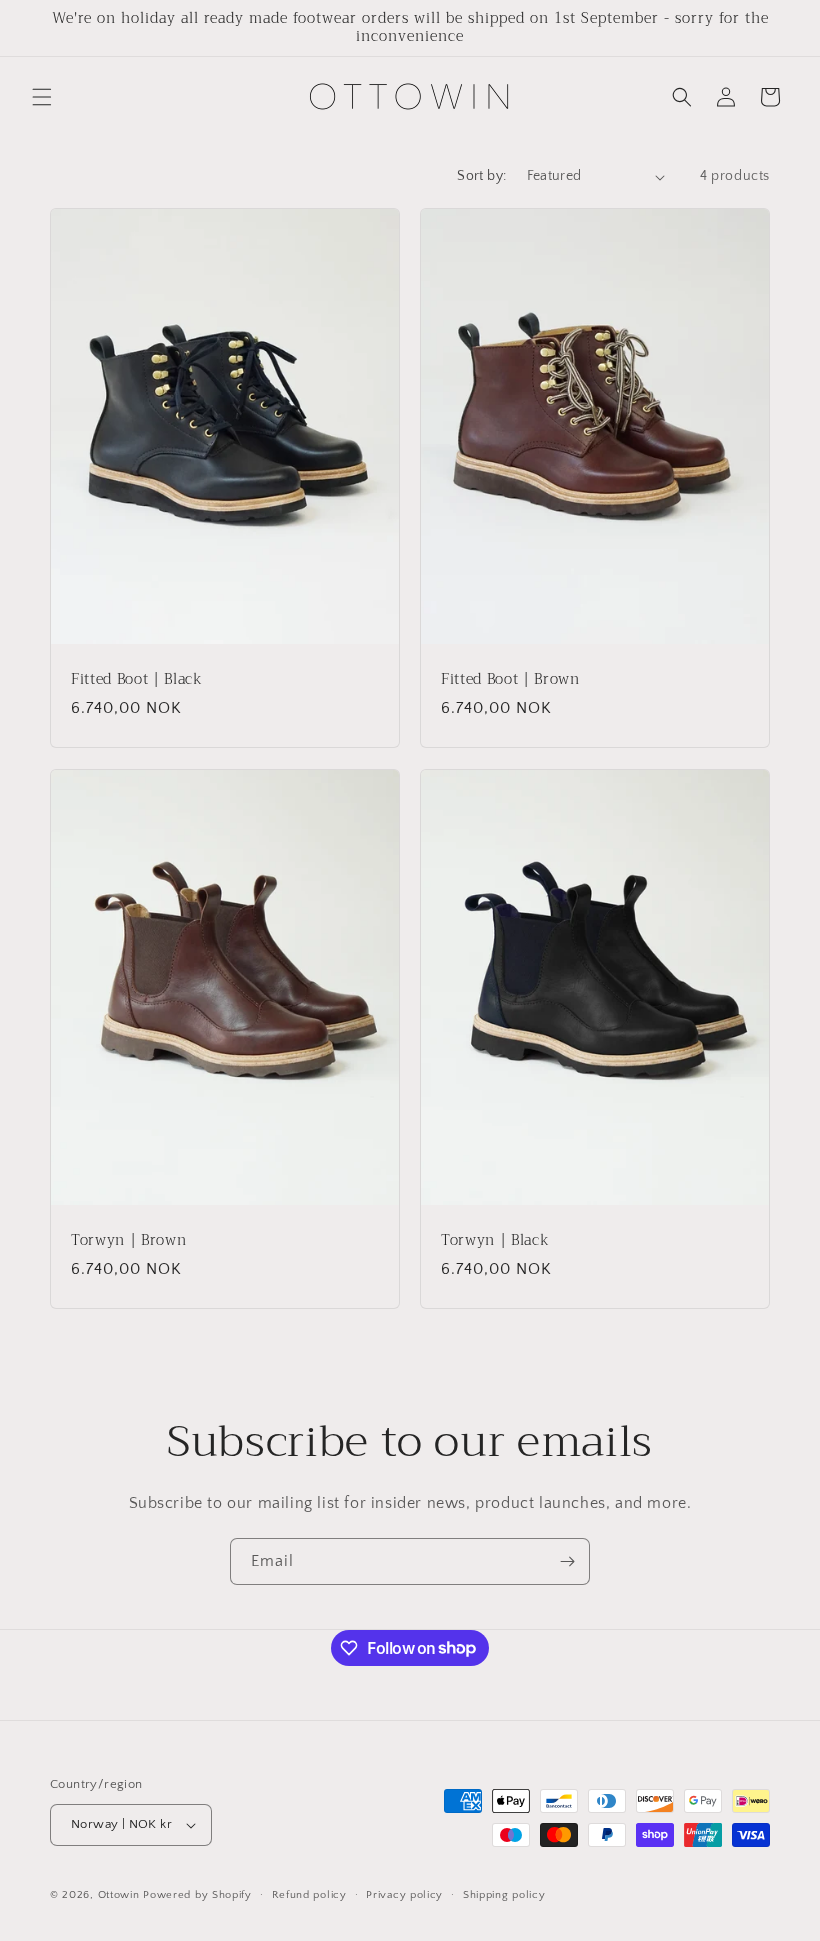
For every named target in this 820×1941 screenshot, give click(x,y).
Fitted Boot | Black (137, 680)
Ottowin (119, 1895)
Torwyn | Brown (128, 1241)
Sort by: (481, 176)
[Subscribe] (567, 1561)
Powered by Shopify (197, 1895)
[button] (42, 97)
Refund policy (309, 1895)
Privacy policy (404, 1895)
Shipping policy (504, 1895)
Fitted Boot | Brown (510, 680)
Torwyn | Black (495, 1241)
